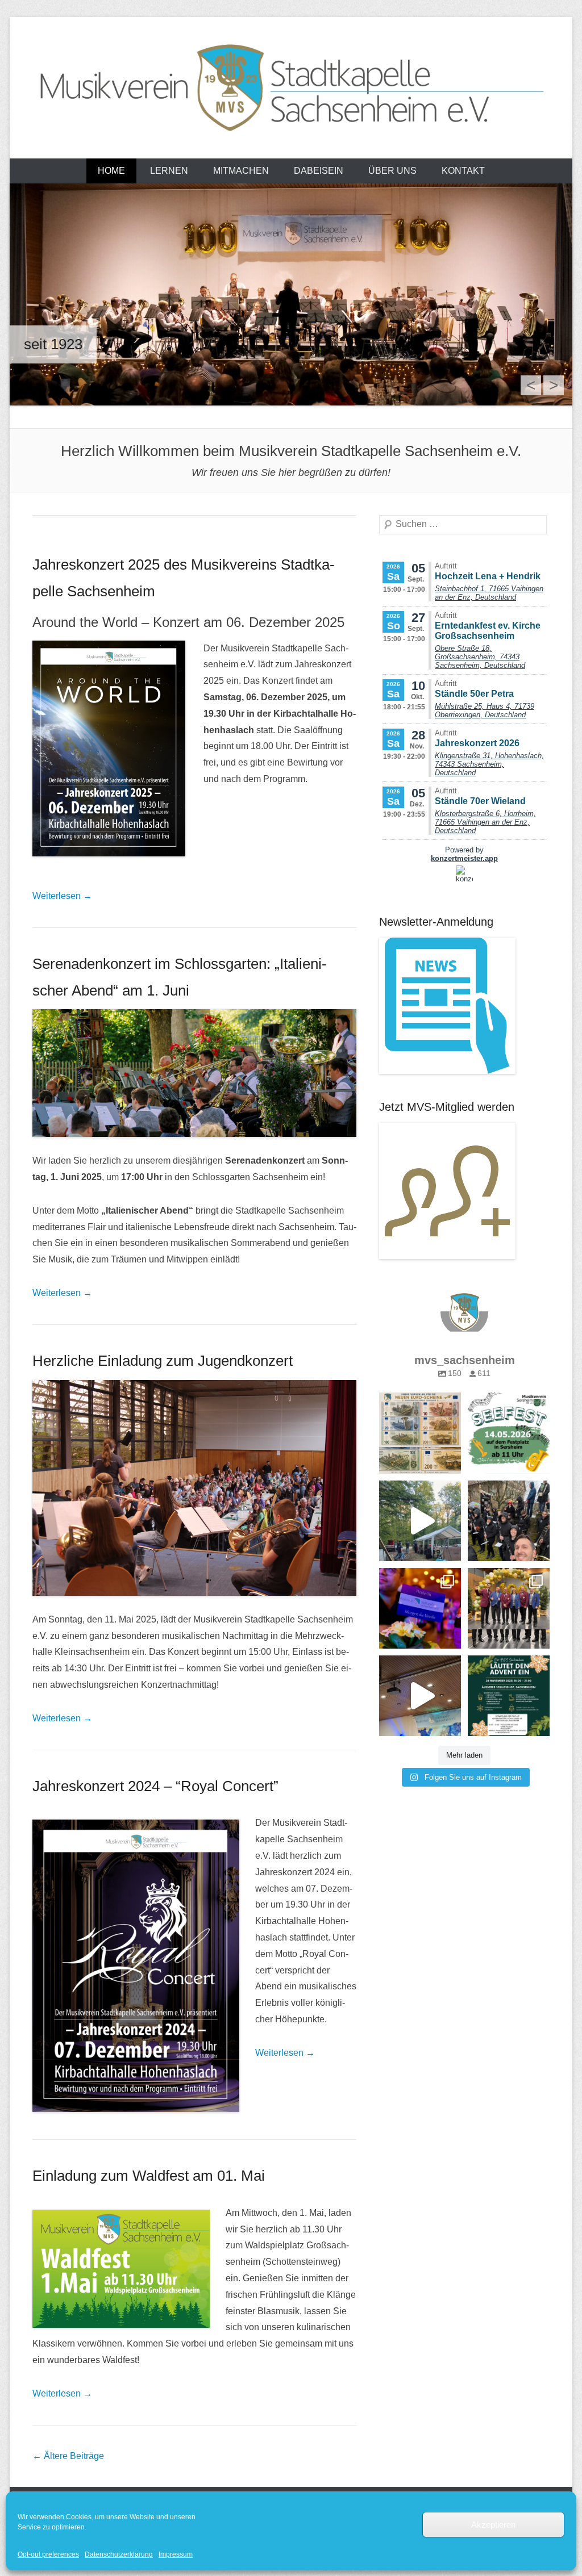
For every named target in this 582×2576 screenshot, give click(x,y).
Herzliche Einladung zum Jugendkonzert (163, 1361)
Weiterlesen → (62, 896)
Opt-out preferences (48, 2554)
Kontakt (463, 171)
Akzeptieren (493, 2525)
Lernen (169, 171)
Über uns (392, 171)
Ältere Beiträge (68, 2456)
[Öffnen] (420, 1433)
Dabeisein (319, 171)
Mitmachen (241, 171)
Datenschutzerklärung (119, 2554)
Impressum (176, 2554)
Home (111, 171)
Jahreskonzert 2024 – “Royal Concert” (155, 1786)
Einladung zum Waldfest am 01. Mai (149, 2176)
